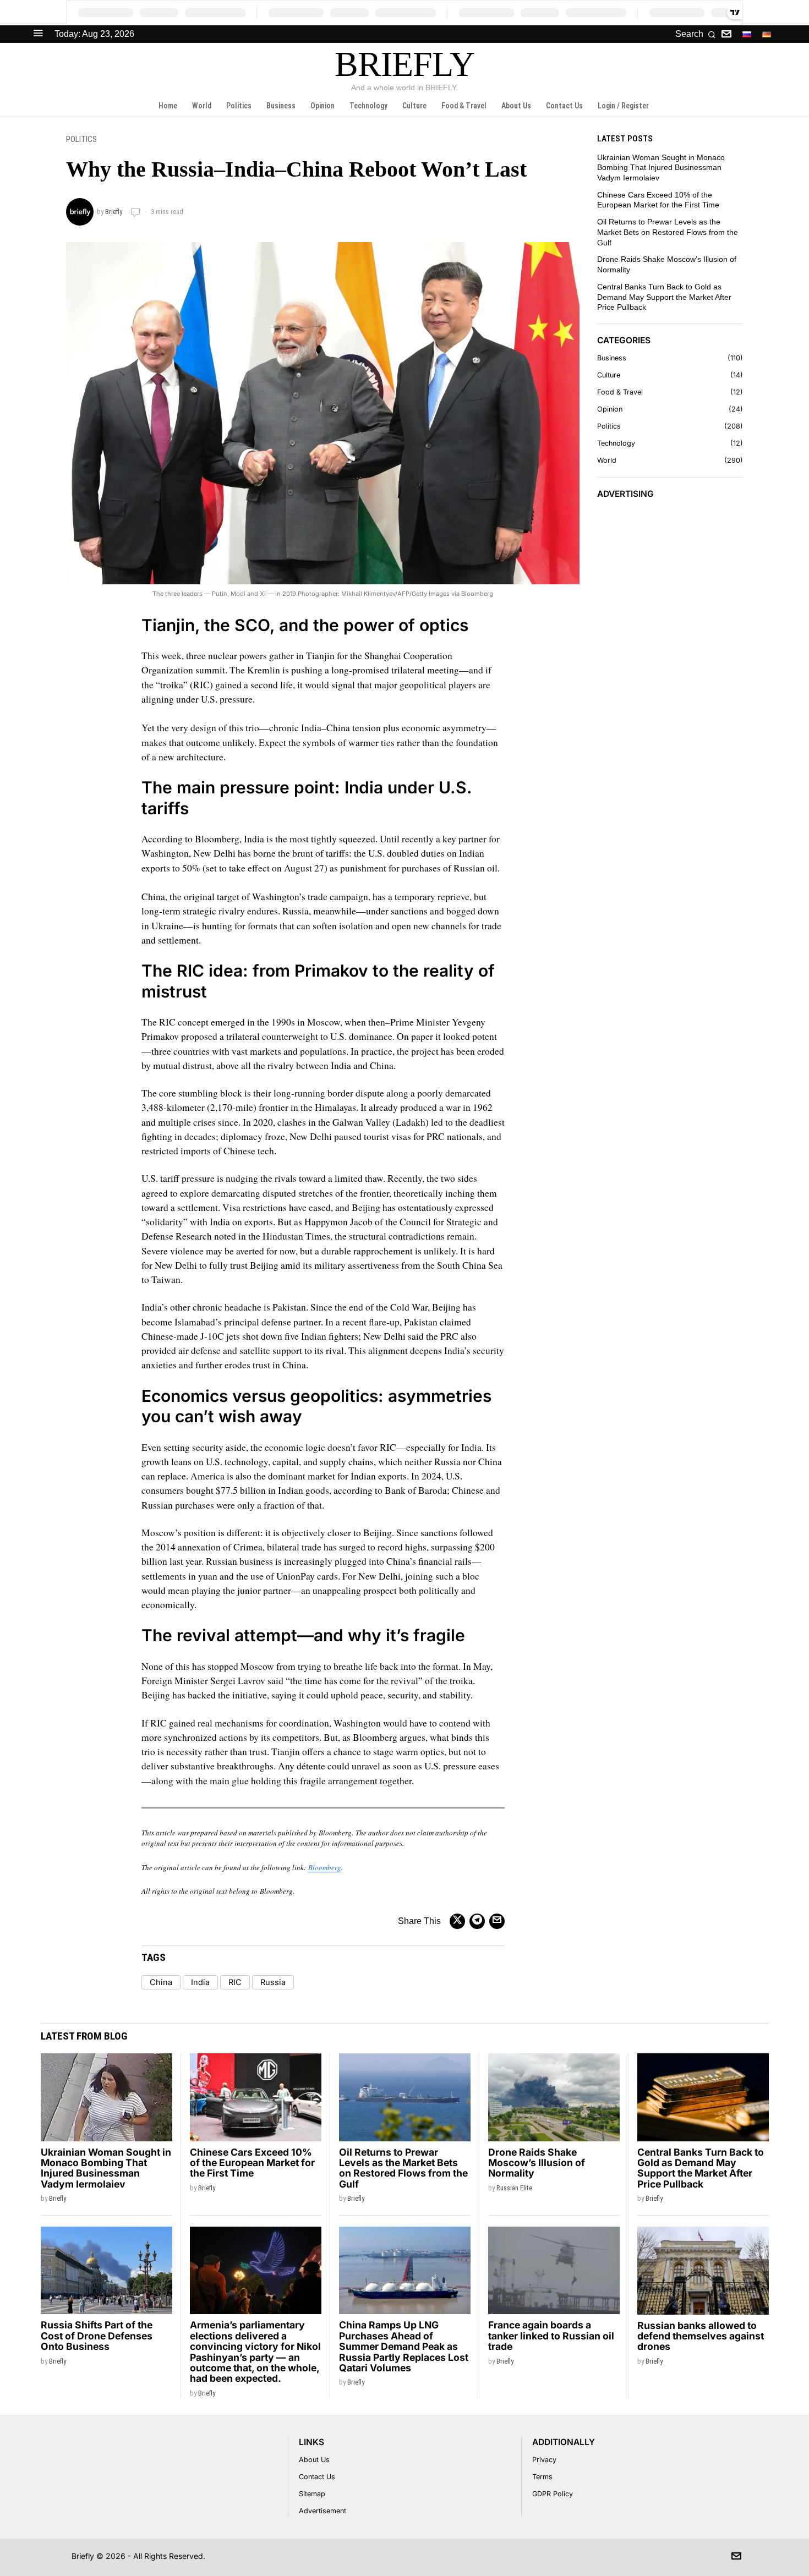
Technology (616, 443)
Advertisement (322, 2511)
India (200, 1982)
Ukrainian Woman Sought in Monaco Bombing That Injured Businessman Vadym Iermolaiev (661, 168)
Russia (273, 1982)
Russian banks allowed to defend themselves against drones (701, 2336)
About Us (314, 2460)
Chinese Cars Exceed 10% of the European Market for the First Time (252, 2163)
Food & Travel (620, 392)
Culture (609, 375)
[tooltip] (726, 34)
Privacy (544, 2460)
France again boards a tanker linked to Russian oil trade (551, 2336)
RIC (235, 1982)
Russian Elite (514, 2188)
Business (612, 358)
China (161, 1982)
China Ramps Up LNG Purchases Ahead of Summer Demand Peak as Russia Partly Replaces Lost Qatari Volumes (404, 2346)
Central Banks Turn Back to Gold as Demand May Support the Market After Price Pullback (664, 297)
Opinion (610, 409)
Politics (81, 139)
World (607, 460)
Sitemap (312, 2494)
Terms (542, 2477)
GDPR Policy (553, 2494)
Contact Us (317, 2477)
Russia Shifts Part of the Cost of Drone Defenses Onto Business (97, 2336)
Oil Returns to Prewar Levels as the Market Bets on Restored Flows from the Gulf (668, 232)
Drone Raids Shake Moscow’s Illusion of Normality (537, 2163)
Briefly (114, 212)
